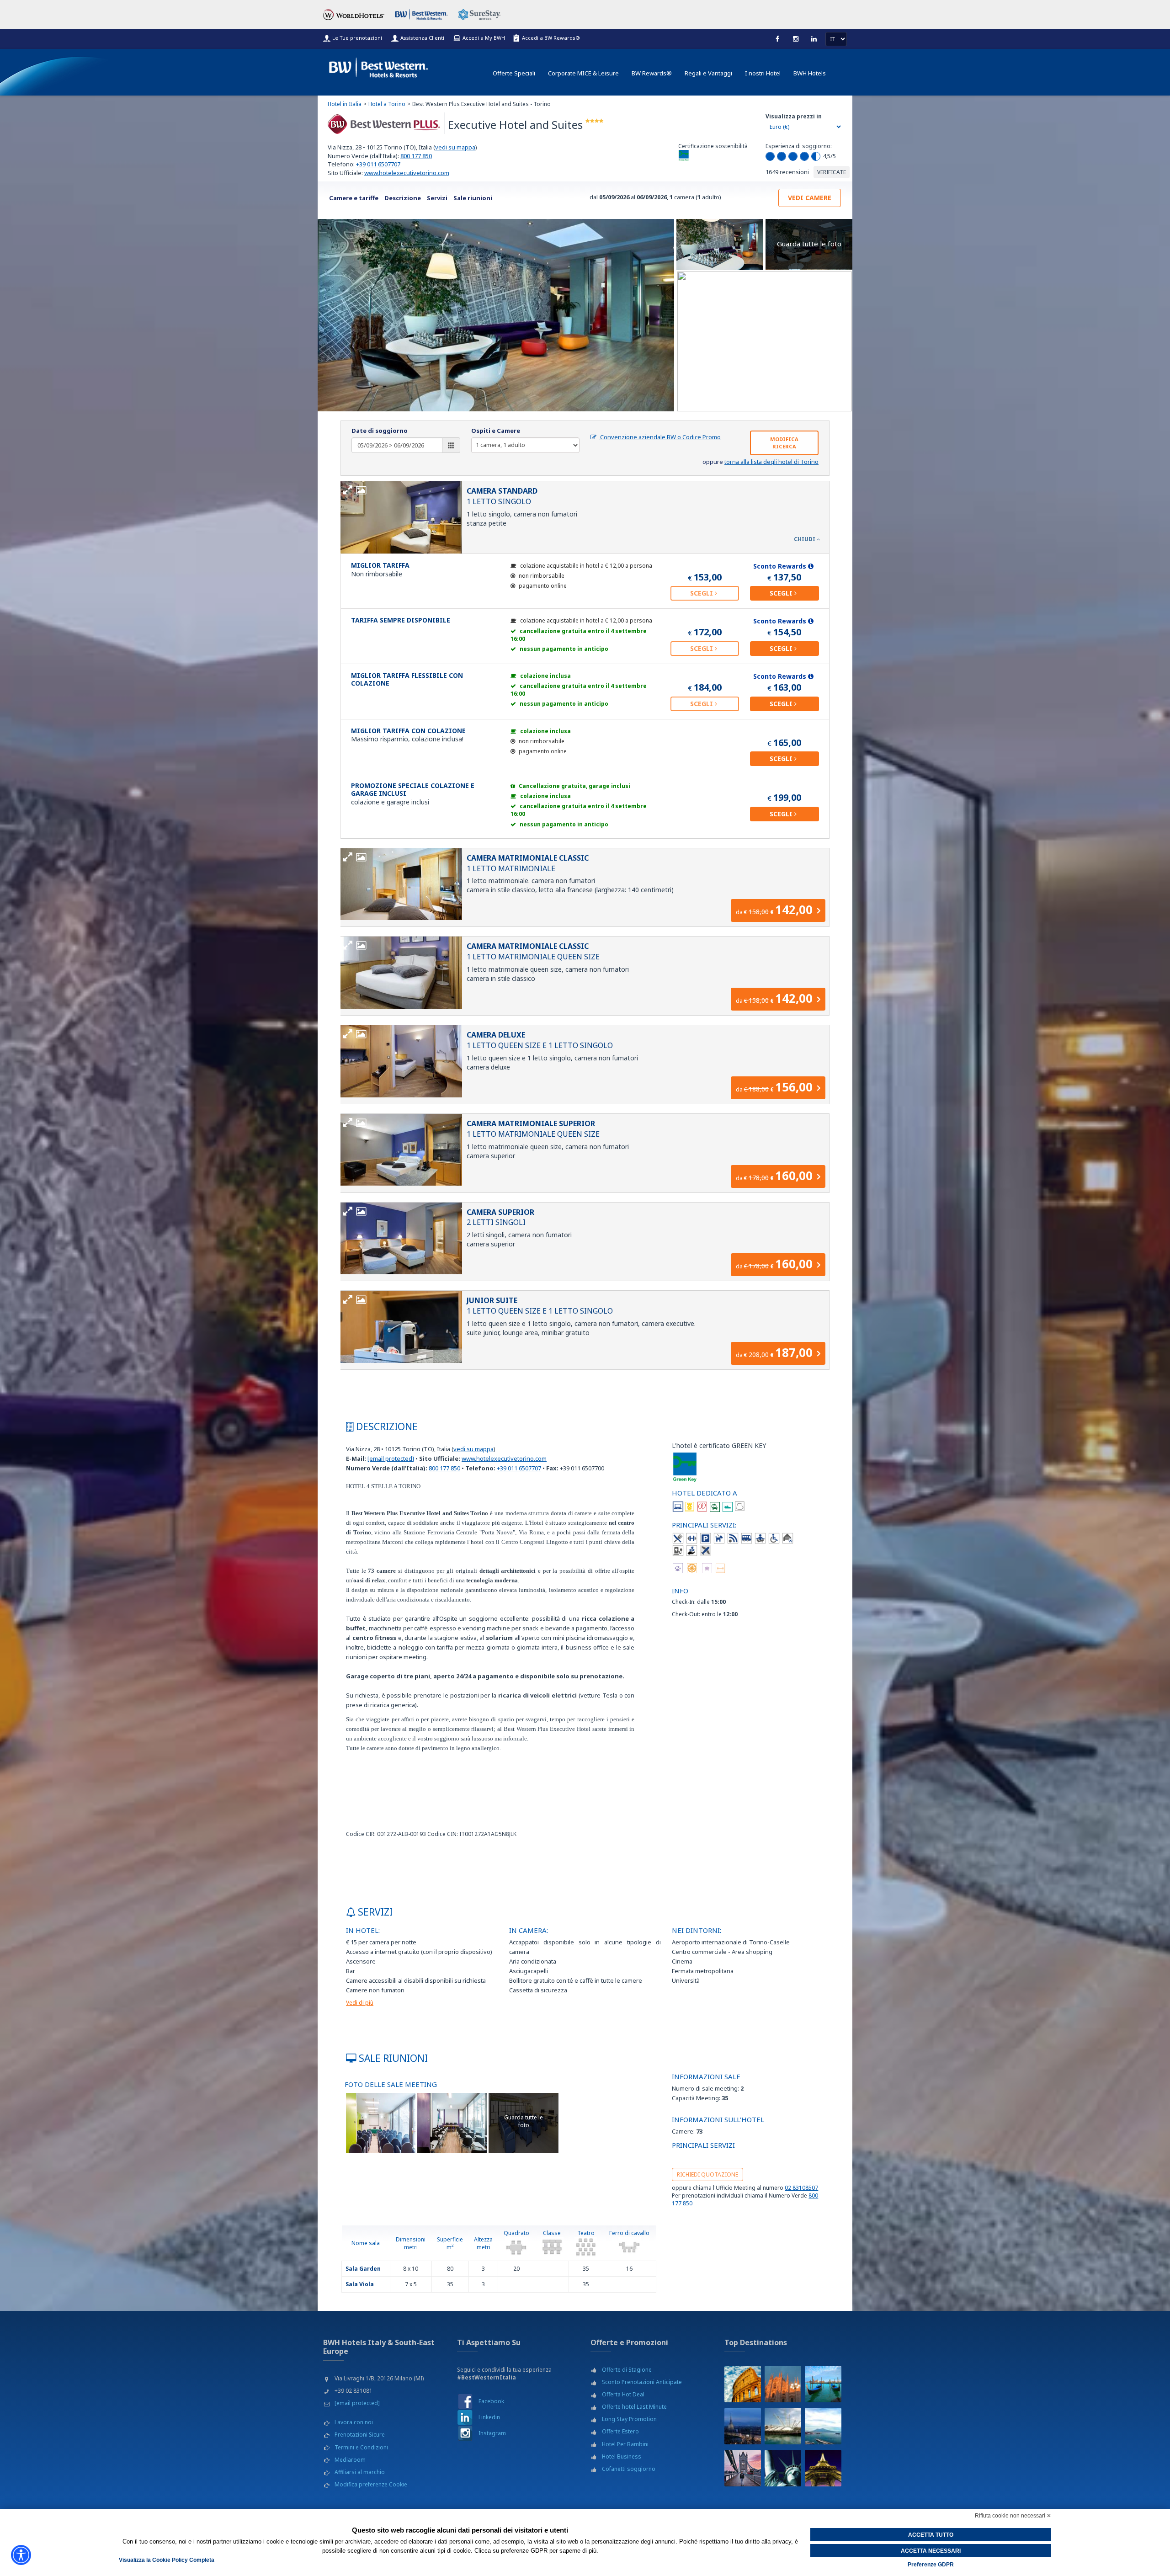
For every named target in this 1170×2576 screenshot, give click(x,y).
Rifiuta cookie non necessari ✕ (1013, 2516)
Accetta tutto (931, 2535)
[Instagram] (796, 39)
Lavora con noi (354, 2422)
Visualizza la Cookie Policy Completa (167, 2560)
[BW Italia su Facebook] (465, 2401)
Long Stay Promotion (629, 2419)
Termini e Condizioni (361, 2447)
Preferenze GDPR (931, 2565)
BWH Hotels (810, 73)
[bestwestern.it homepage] (379, 66)
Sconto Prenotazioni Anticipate (642, 2382)
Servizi (437, 198)
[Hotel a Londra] (743, 2468)
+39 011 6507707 (378, 164)
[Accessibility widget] (21, 2555)
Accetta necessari (931, 2551)
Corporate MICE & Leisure (583, 73)
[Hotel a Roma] (743, 2384)
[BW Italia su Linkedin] (465, 2417)
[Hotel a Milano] (783, 2384)
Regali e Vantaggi (708, 73)
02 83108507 (801, 2188)
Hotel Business (622, 2456)
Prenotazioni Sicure (360, 2435)
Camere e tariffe (354, 198)
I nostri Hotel (763, 73)
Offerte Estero (620, 2431)
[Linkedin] (814, 39)
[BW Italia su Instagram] (465, 2433)
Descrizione (403, 198)
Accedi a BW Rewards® (551, 38)
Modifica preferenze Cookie (371, 2484)
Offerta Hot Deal (623, 2394)
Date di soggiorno (380, 431)
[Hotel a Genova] (783, 2426)
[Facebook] (777, 39)
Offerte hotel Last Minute (634, 2407)
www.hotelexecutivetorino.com (407, 173)
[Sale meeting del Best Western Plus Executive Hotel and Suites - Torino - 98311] (381, 2122)
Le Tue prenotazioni (357, 38)
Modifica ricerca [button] (784, 443)
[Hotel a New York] (783, 2468)
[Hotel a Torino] (743, 2426)
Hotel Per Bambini (625, 2444)
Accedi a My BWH (484, 38)
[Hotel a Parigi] (823, 2468)
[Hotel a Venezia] (823, 2384)
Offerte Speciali (514, 73)
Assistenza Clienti (422, 38)
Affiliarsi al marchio (360, 2472)
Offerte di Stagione (627, 2370)
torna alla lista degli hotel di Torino (771, 462)
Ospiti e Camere (496, 431)
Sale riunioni (473, 198)
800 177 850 (416, 156)
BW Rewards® (652, 73)
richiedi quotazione (707, 2174)
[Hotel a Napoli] (823, 2426)
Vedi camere (810, 198)
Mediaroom (350, 2460)
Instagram (492, 2433)
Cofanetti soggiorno (629, 2469)
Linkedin (489, 2417)
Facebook (491, 2401)
